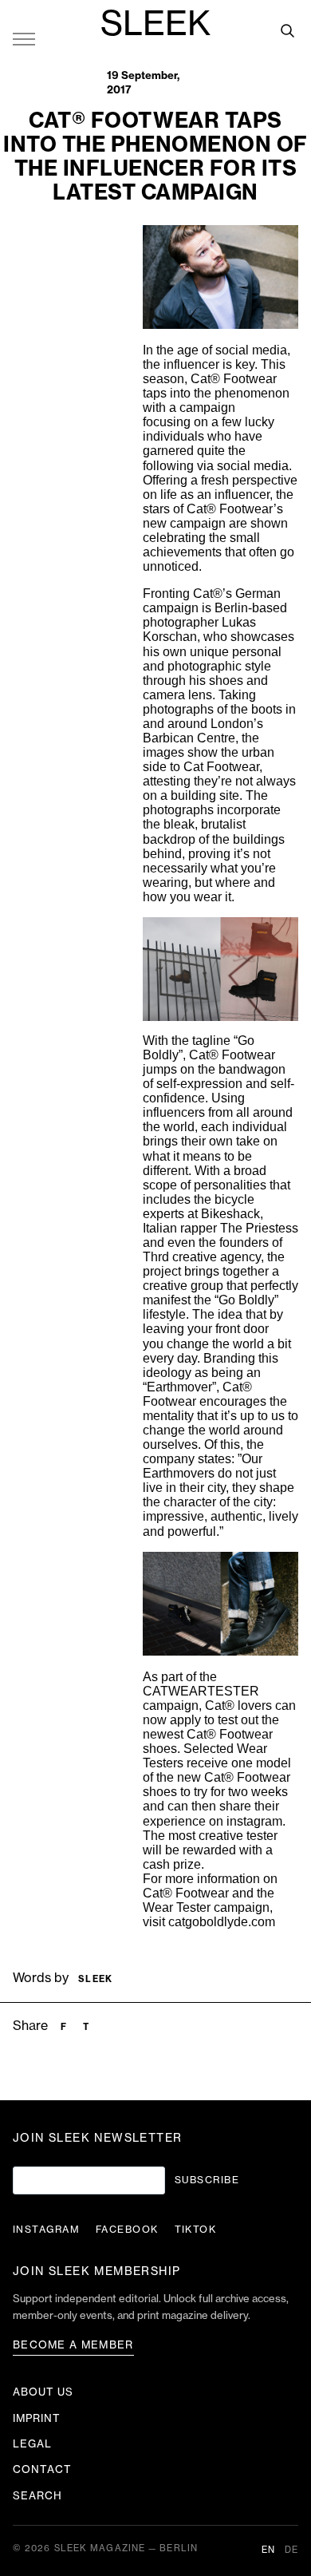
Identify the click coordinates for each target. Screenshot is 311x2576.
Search (37, 2496)
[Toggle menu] (24, 38)
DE (291, 2550)
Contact (42, 2469)
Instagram (46, 2230)
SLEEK (155, 25)
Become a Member (73, 2345)
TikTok (196, 2230)
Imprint (37, 2418)
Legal (32, 2444)
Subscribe (207, 2180)
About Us (43, 2392)
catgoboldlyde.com (222, 1922)
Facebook (127, 2230)
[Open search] (287, 30)
